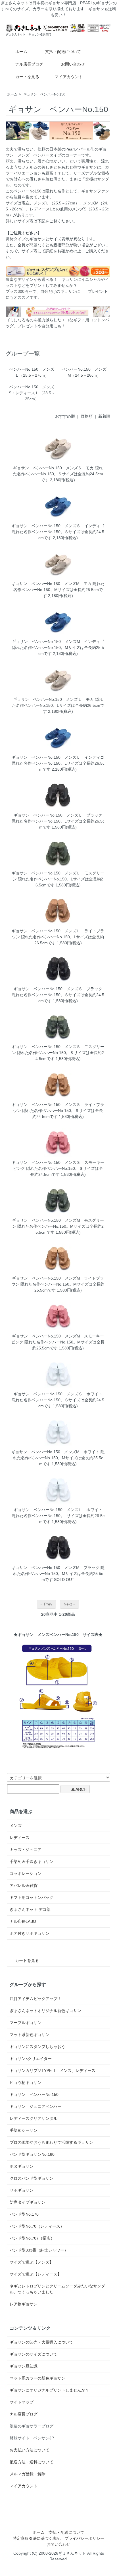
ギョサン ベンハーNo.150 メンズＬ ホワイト (58, 1510)
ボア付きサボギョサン (30, 1933)
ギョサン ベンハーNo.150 (44, 94)
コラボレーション (26, 1873)
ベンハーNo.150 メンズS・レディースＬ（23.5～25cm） (32, 393)
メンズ (16, 1826)
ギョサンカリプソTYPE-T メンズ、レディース (53, 2070)
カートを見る (27, 77)
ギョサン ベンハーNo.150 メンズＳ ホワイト (58, 1394)
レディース (20, 1838)
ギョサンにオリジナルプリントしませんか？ (49, 2390)
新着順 (104, 416)
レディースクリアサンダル (34, 2118)
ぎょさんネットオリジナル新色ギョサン (45, 2011)
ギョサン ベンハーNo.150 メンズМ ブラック (55, 1568)
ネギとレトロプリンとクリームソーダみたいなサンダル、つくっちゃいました (57, 2289)
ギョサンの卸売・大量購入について (41, 2342)
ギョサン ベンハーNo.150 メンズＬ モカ (53, 699)
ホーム (21, 52)
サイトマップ (22, 2402)
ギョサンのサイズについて (34, 2354)
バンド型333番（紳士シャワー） (39, 2250)
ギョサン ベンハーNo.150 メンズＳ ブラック (58, 989)
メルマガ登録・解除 (28, 2474)
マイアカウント (69, 77)
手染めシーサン (24, 2130)
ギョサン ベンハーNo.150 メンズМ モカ (51, 584)
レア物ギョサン (24, 2304)
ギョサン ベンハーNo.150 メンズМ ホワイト (55, 1452)
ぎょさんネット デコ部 (30, 1909)
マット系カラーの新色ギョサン (37, 2378)
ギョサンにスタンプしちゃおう (37, 2047)
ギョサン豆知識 (24, 2366)
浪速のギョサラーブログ (32, 2426)
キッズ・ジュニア (26, 1850)
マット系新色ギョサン (30, 2035)
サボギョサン (22, 2190)
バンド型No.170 (24, 2214)
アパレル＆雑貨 (24, 1885)
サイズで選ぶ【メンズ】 (32, 2262)
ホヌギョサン (22, 2166)
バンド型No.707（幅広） (32, 2238)
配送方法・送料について (32, 2462)
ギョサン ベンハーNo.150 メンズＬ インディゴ (58, 757)
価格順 (87, 416)
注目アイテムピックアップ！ (35, 1999)
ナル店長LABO (23, 1921)
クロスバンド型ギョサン (32, 2178)
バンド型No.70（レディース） (37, 2226)
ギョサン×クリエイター (31, 2059)
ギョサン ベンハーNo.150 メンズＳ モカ (53, 468)
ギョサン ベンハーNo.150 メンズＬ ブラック (58, 815)
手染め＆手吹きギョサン (32, 1862)
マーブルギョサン (26, 2023)
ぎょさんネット (72, 2553)
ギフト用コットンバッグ (32, 1897)
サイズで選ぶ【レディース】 (35, 2274)
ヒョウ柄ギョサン (26, 2082)
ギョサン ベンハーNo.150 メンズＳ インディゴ (58, 526)
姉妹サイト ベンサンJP (32, 2438)
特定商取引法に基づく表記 (37, 2538)
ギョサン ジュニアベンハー (35, 2106)
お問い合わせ (73, 64)
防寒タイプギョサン (28, 2202)
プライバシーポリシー (84, 2538)
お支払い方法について (30, 2450)
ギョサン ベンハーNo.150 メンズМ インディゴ (58, 642)
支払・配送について (63, 52)
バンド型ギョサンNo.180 (32, 2154)
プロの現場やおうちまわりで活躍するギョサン (51, 2142)
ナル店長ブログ (29, 64)
